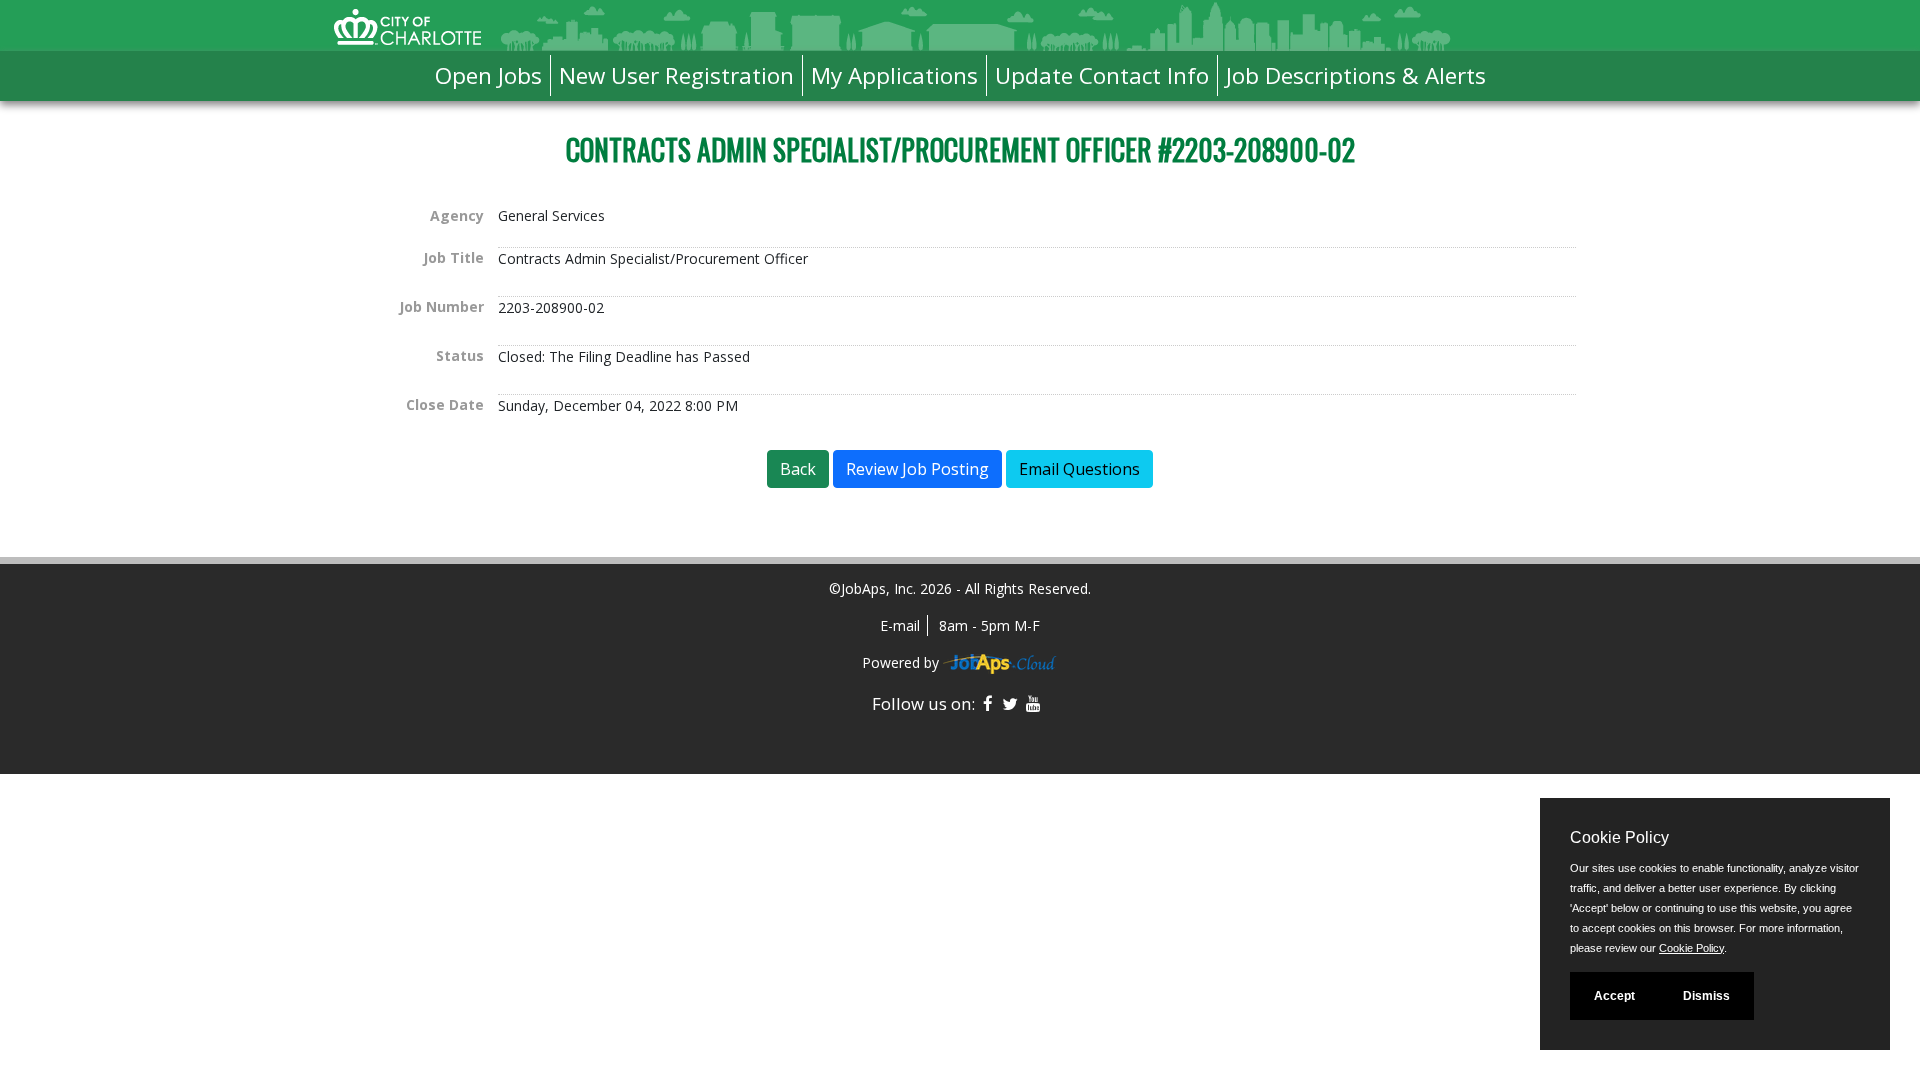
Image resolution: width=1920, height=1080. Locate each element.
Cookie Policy (1691, 948)
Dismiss (1706, 996)
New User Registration (676, 75)
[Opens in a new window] (1000, 662)
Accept (1614, 996)
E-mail (900, 625)
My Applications (894, 75)
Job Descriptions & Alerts (1356, 75)
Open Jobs (488, 75)
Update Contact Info (1102, 75)
